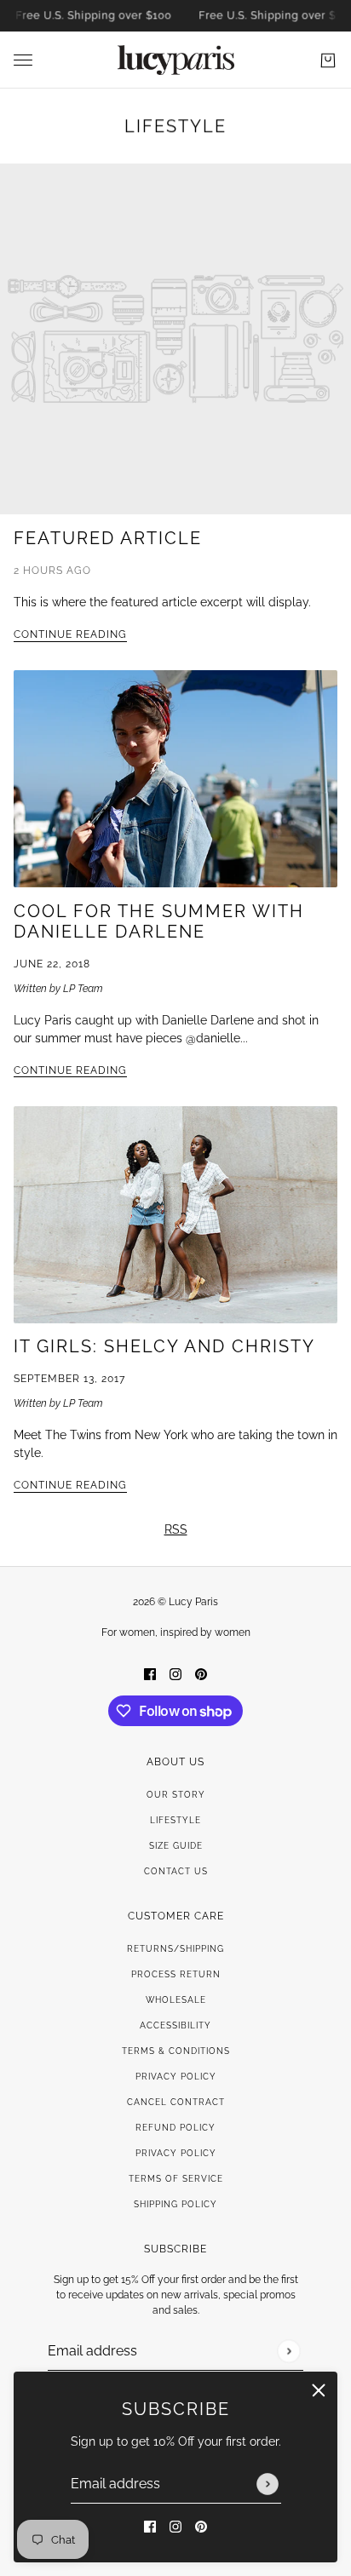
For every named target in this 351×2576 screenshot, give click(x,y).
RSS (176, 1529)
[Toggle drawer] (23, 60)
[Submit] (268, 2484)
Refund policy (175, 2128)
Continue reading (70, 635)
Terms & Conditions (176, 2051)
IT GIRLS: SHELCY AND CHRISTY (164, 1346)
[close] (319, 2390)
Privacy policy (176, 2153)
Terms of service (176, 2179)
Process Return (176, 1974)
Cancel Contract (176, 2102)
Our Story (176, 1795)
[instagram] (175, 2526)
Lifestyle (175, 126)
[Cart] (328, 60)
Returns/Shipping (175, 1949)
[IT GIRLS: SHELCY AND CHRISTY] (175, 1215)
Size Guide (176, 1846)
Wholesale (176, 2000)
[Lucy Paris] (176, 60)
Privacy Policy (176, 2077)
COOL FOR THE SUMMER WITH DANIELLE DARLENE (159, 921)
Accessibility (175, 2025)
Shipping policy (175, 2204)
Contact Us (176, 1871)
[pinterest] (201, 2526)
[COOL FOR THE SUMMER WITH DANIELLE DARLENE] (175, 779)
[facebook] (150, 2526)
